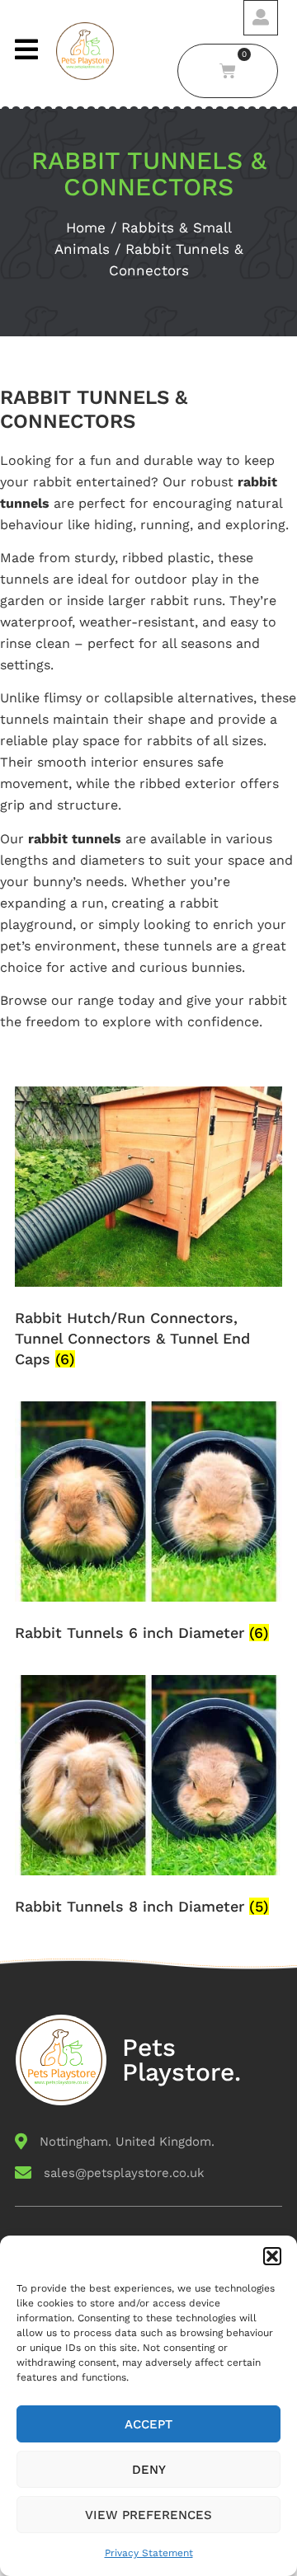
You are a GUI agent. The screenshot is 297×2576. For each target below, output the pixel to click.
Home (86, 228)
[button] (272, 2256)
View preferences (148, 2515)
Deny (149, 2470)
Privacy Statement (149, 2553)
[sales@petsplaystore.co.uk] (148, 2178)
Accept (148, 2424)
